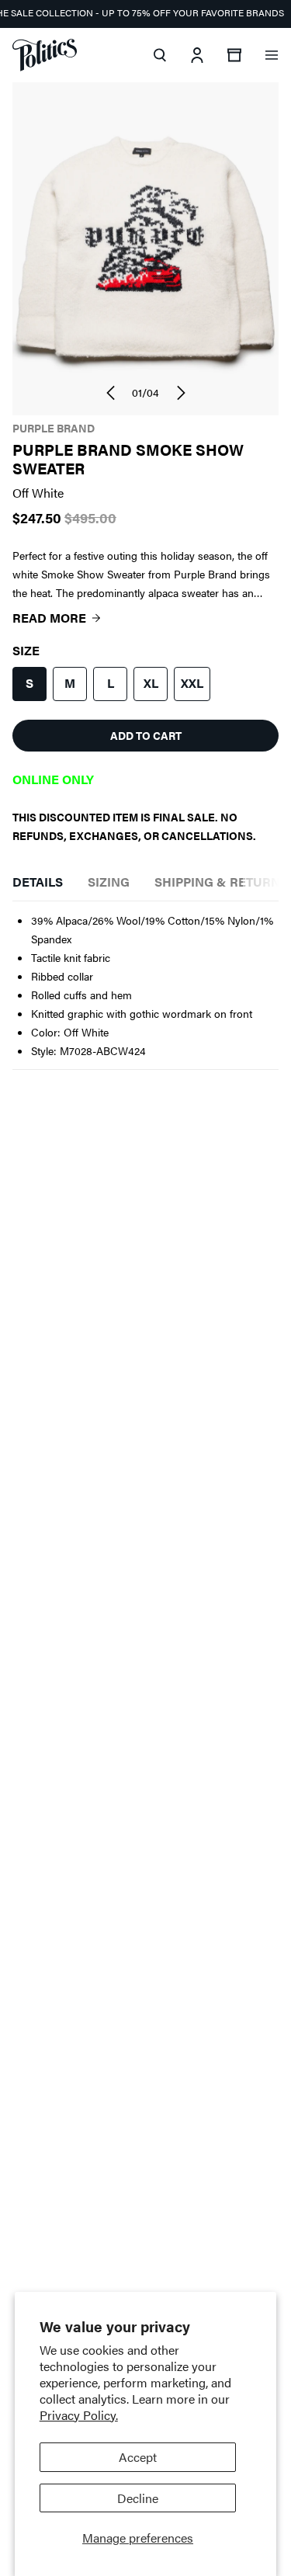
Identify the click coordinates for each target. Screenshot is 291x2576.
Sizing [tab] (109, 882)
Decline (138, 2498)
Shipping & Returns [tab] (221, 882)
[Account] (197, 55)
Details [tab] (38, 882)
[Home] (45, 55)
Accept (138, 2457)
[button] (110, 393)
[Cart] (234, 55)
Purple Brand (54, 428)
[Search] (160, 55)
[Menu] (272, 55)
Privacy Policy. (79, 2415)
